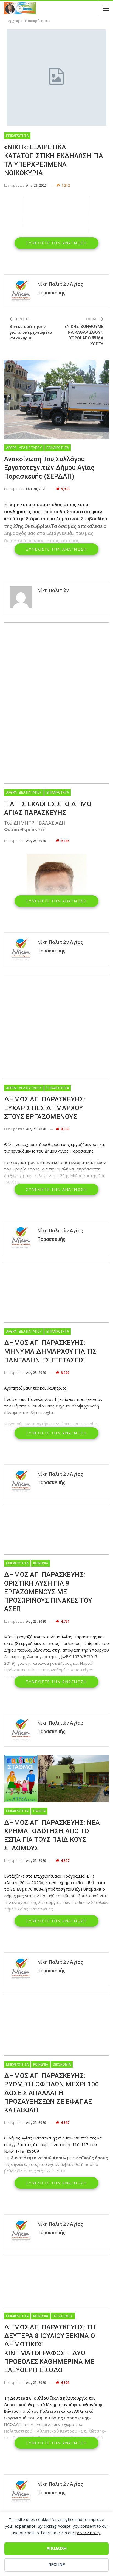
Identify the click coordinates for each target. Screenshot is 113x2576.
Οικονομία (62, 2064)
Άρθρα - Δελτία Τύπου (24, 448)
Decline (57, 2565)
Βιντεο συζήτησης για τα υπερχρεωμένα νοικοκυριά (31, 332)
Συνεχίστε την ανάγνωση (56, 243)
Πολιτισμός (63, 2316)
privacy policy (88, 2533)
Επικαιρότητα (17, 136)
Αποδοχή (57, 2549)
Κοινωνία (41, 1563)
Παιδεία (39, 1811)
